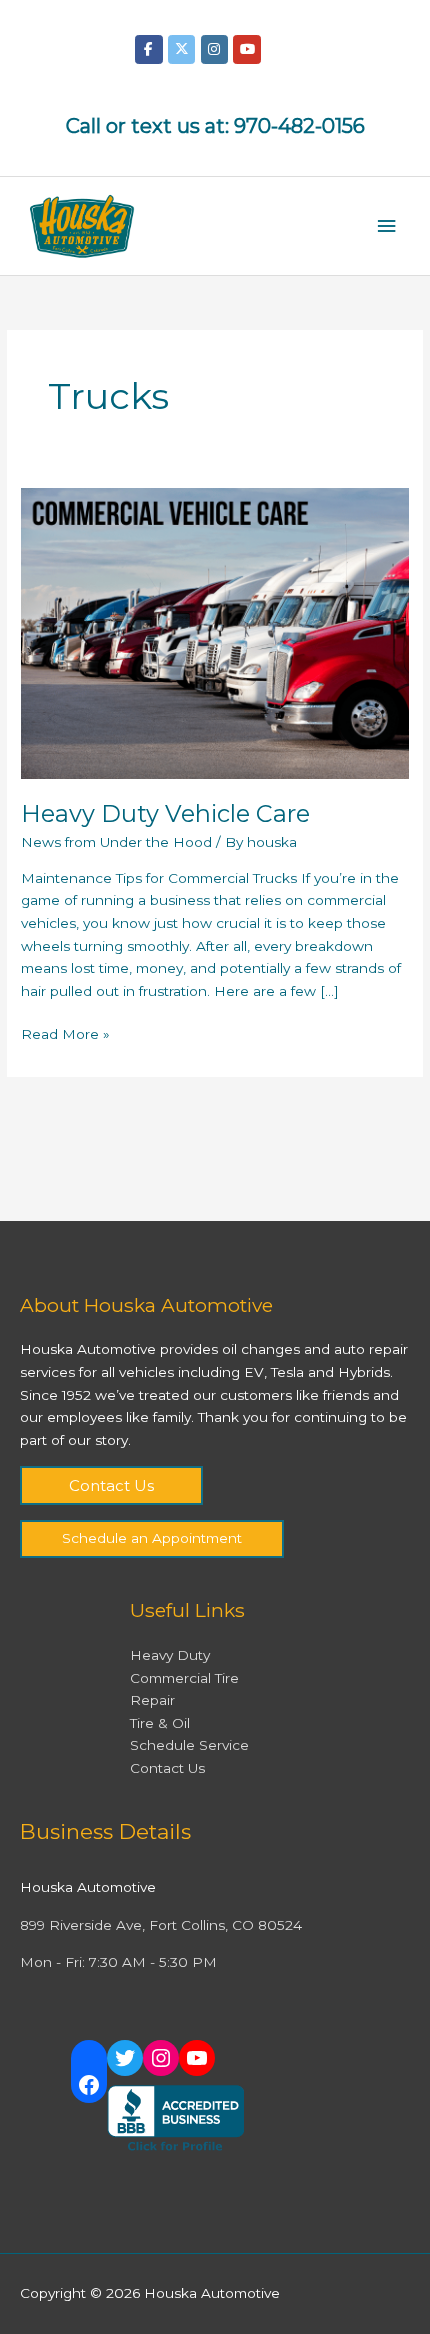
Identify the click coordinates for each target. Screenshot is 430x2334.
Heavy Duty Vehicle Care (165, 813)
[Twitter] (125, 2058)
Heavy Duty (170, 1655)
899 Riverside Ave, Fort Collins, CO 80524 (161, 1925)
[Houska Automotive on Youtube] (246, 49)
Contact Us (111, 1485)
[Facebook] (89, 2085)
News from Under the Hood (116, 842)
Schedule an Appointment (152, 1538)
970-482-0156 (299, 126)
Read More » (65, 1032)
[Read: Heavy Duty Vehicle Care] (215, 632)
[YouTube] (197, 2058)
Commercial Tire (184, 1678)
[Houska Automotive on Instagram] (214, 49)
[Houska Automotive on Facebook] (148, 49)
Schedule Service (189, 1745)
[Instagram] (161, 2058)
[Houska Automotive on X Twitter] (181, 49)
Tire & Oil (160, 1723)
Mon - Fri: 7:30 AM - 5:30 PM (118, 1962)
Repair (152, 1700)
